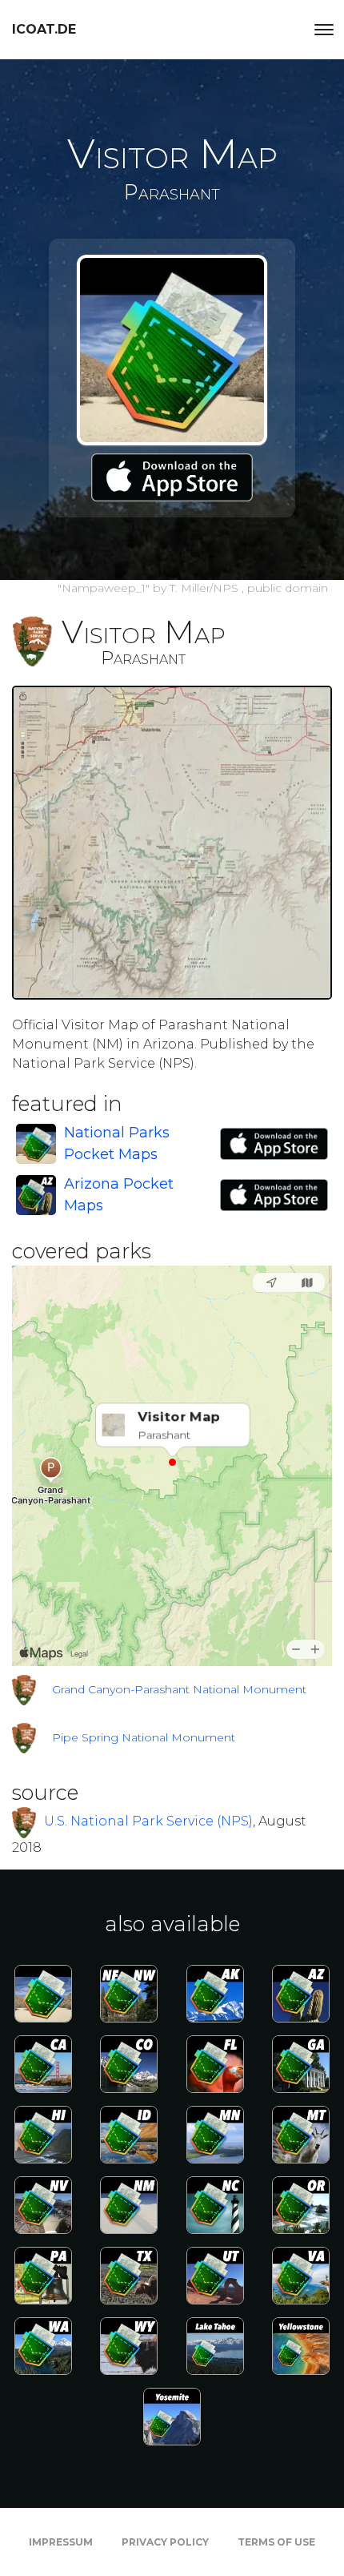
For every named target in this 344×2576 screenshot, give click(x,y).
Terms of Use (276, 2542)
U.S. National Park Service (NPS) (148, 1821)
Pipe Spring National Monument (144, 1737)
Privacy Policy (165, 2542)
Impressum (61, 2542)
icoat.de (44, 29)
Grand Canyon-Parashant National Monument (179, 1689)
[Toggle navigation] (324, 30)
